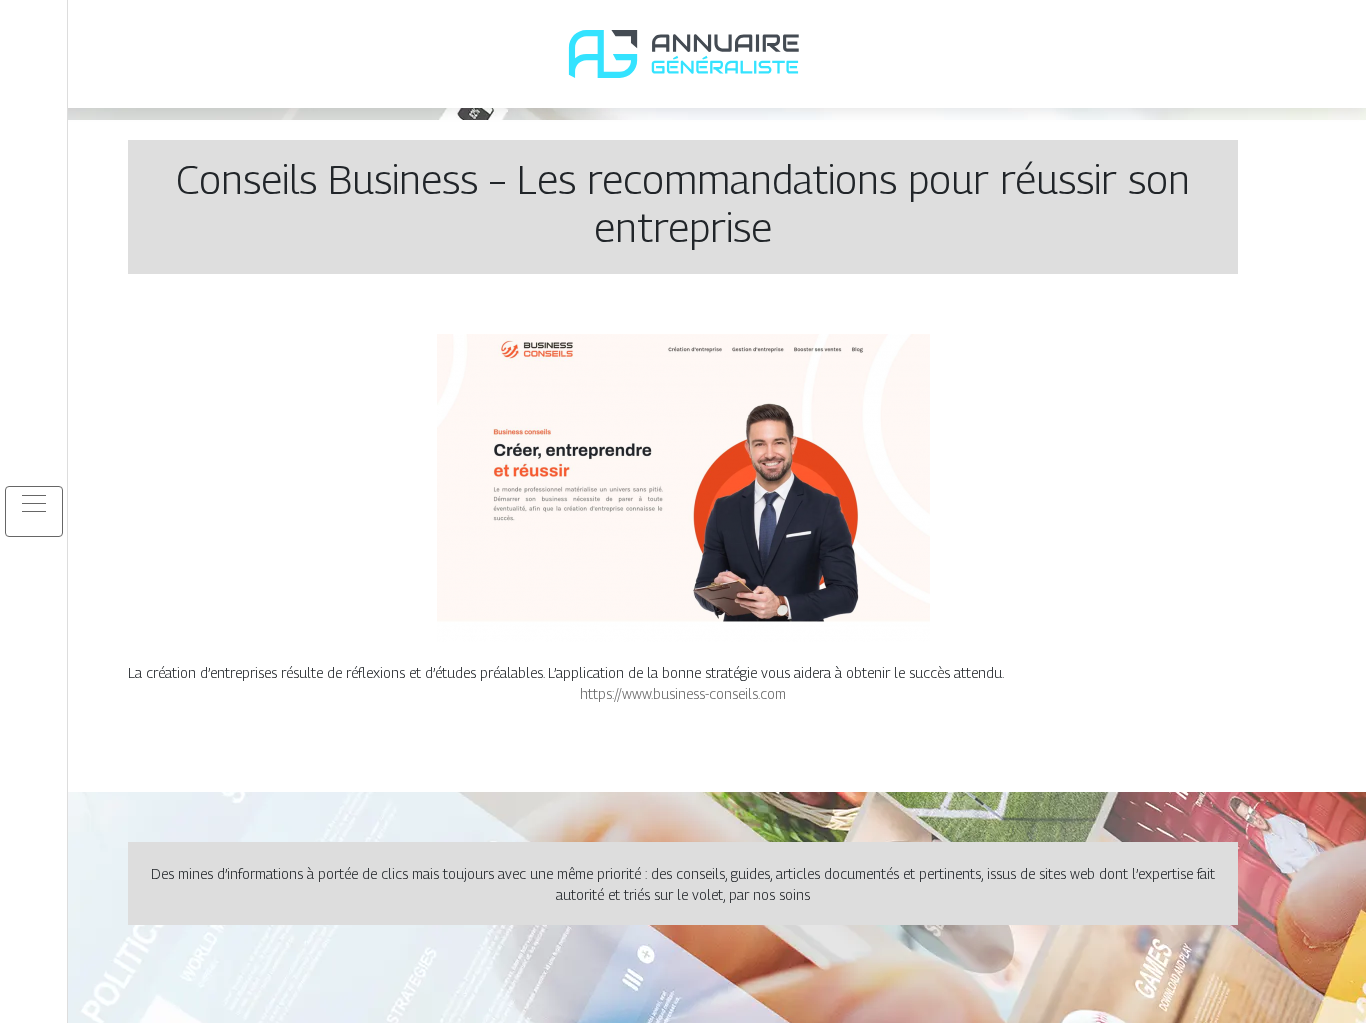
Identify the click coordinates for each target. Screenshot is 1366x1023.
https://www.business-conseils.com (683, 693)
